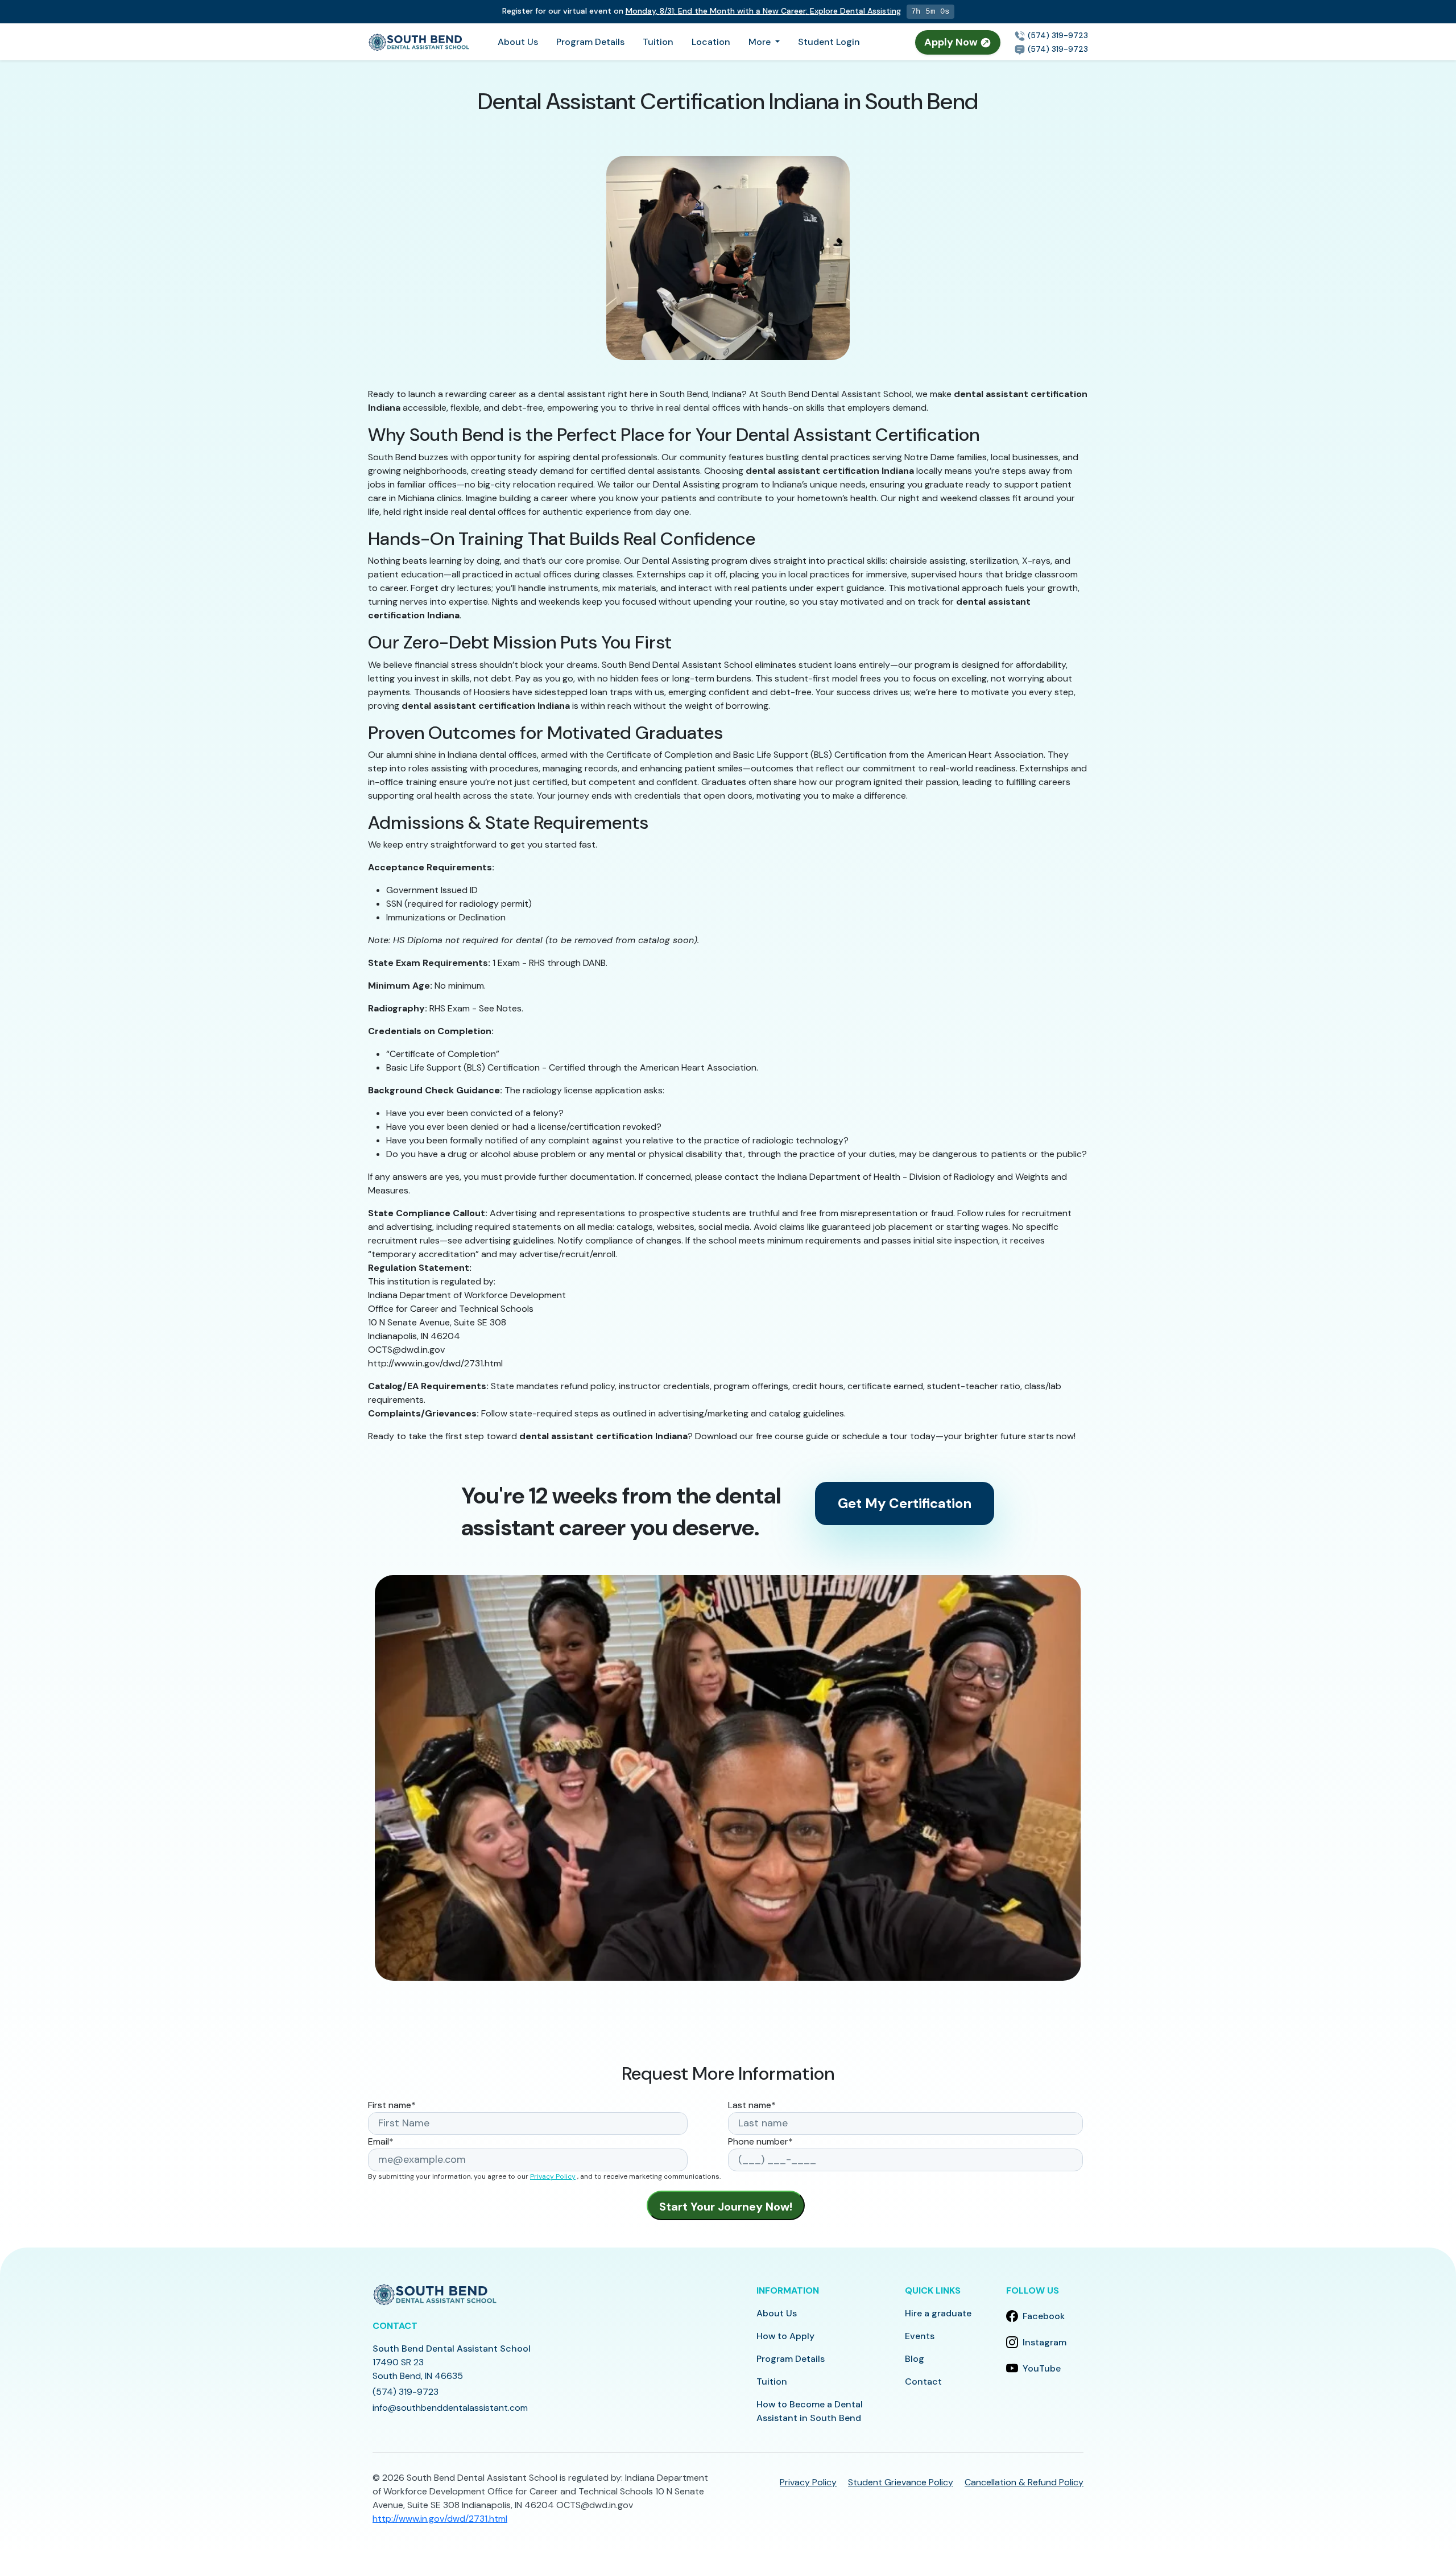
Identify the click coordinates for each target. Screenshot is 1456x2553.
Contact (923, 2381)
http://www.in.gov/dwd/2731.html (440, 2519)
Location (711, 42)
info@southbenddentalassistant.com (450, 2408)
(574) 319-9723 (1057, 35)
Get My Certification (905, 1503)
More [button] (761, 42)
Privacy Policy (553, 2176)
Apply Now (952, 42)
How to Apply (785, 2336)
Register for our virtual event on (699, 11)
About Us (518, 42)
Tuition (658, 42)
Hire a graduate (938, 2313)
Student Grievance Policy (901, 2482)
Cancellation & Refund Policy (1024, 2482)
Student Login (829, 42)
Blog (915, 2359)
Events (920, 2336)
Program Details (590, 42)
